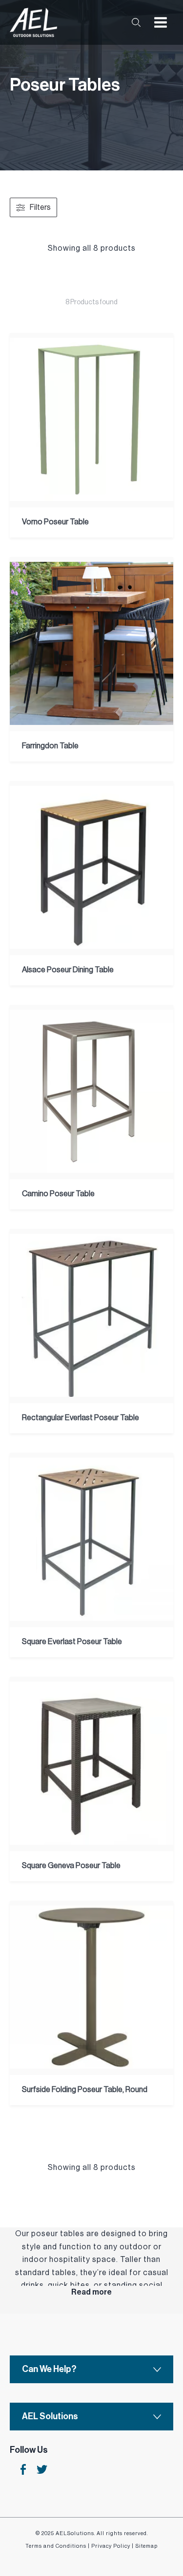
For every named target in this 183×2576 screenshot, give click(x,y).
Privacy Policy (111, 2546)
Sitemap (146, 2546)
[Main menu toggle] (161, 22)
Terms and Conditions (56, 2546)
